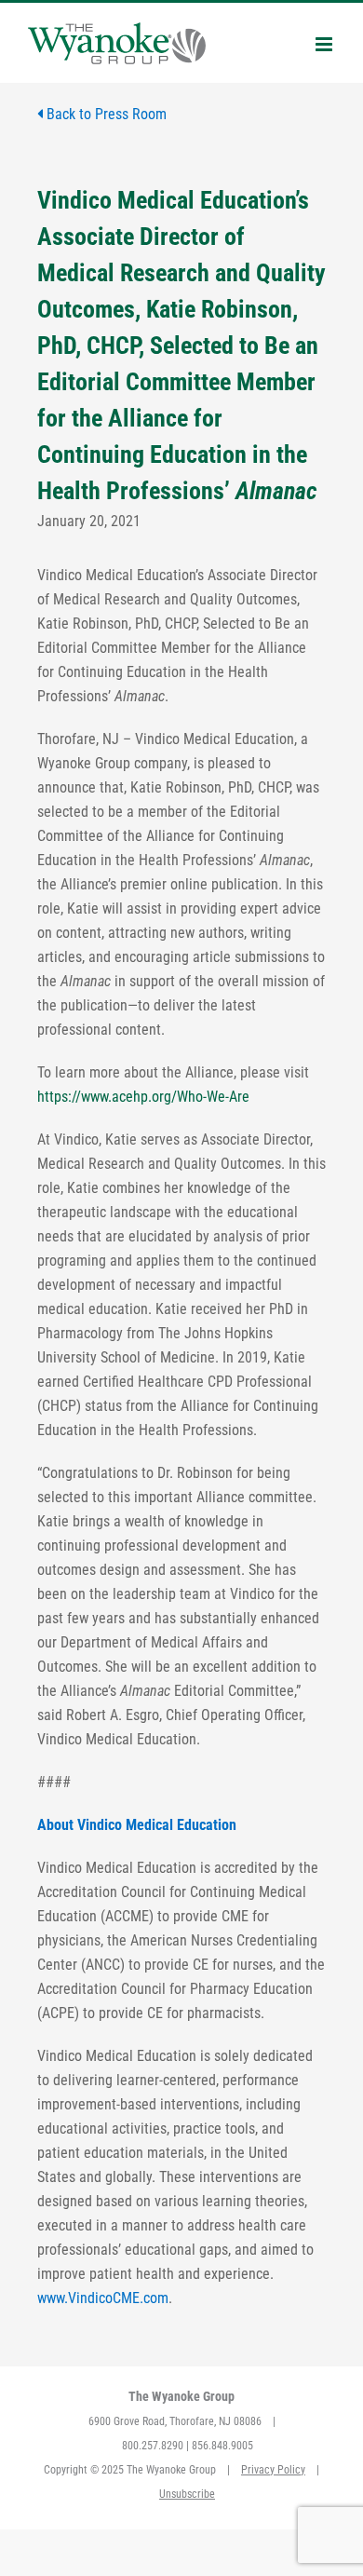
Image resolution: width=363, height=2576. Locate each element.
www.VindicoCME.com (103, 2298)
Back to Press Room (105, 114)
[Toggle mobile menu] (325, 44)
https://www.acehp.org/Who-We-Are (143, 1097)
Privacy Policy (273, 2470)
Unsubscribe (187, 2494)
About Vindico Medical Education (137, 1825)
